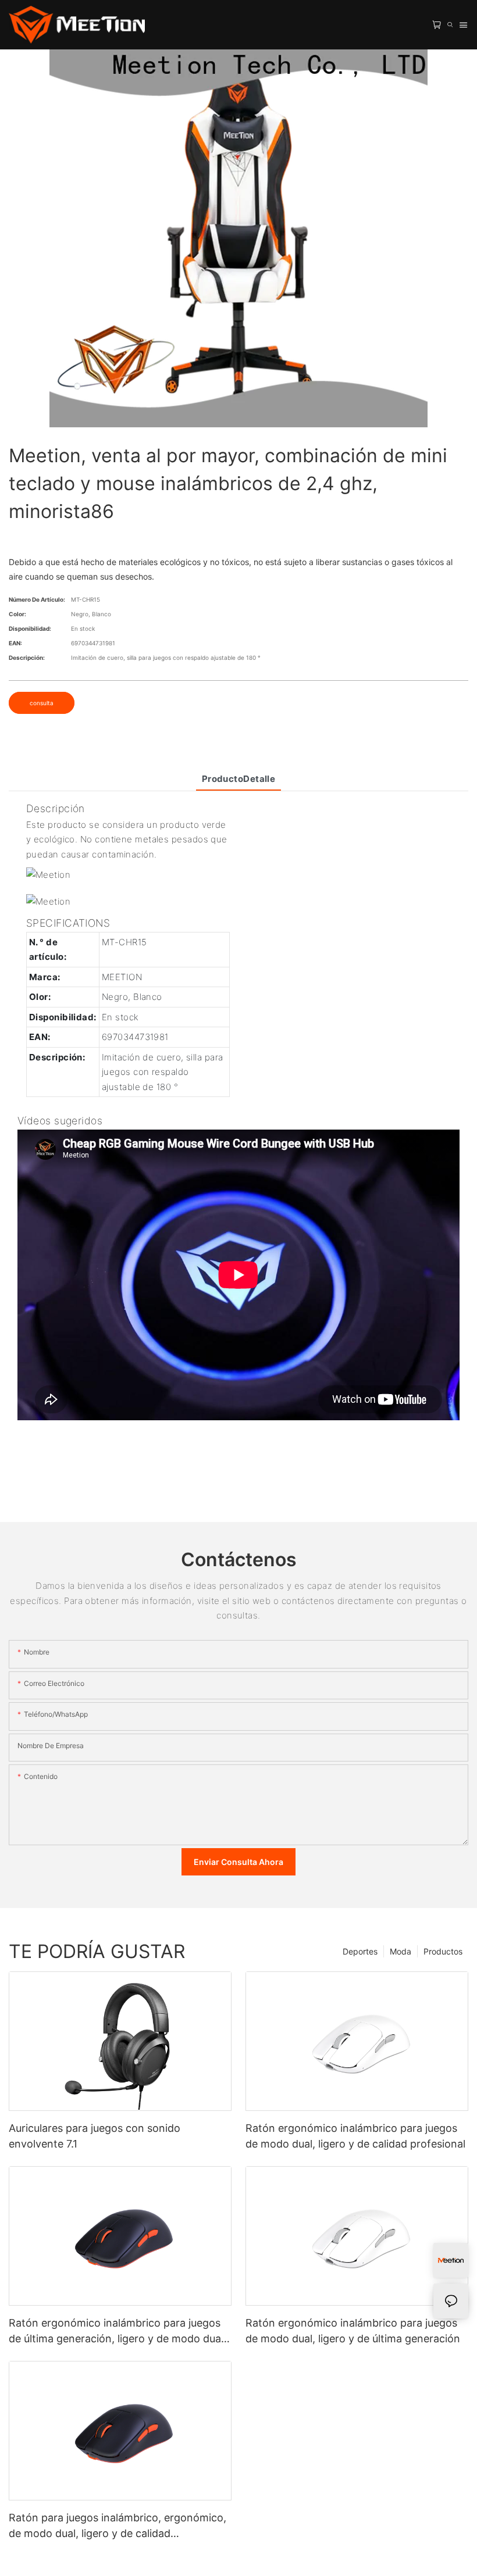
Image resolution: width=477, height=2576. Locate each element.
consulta (42, 703)
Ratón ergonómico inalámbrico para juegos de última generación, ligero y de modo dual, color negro (118, 2332)
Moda (401, 1951)
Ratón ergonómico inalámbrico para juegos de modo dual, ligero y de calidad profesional (355, 2136)
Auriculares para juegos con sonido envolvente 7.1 (95, 2136)
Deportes (360, 1951)
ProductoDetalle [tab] (239, 779)
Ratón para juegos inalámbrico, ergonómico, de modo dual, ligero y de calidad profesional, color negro (118, 2526)
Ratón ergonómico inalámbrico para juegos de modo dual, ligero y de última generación (353, 2331)
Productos (443, 1951)
